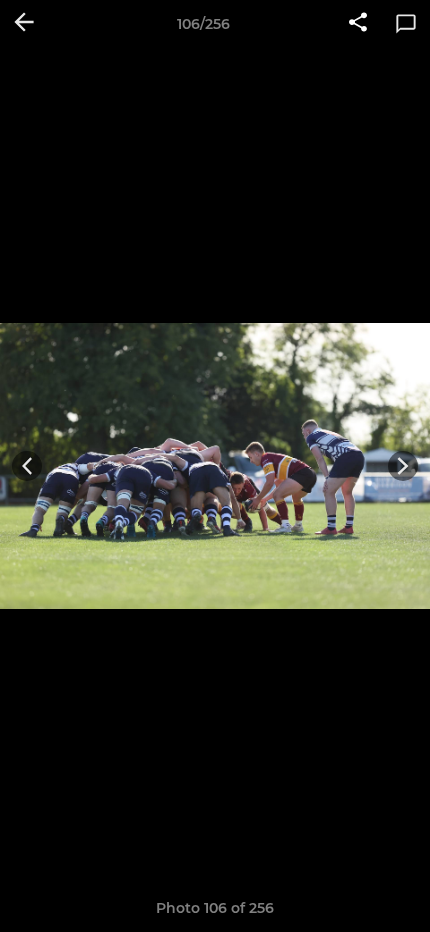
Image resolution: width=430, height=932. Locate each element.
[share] (358, 24)
